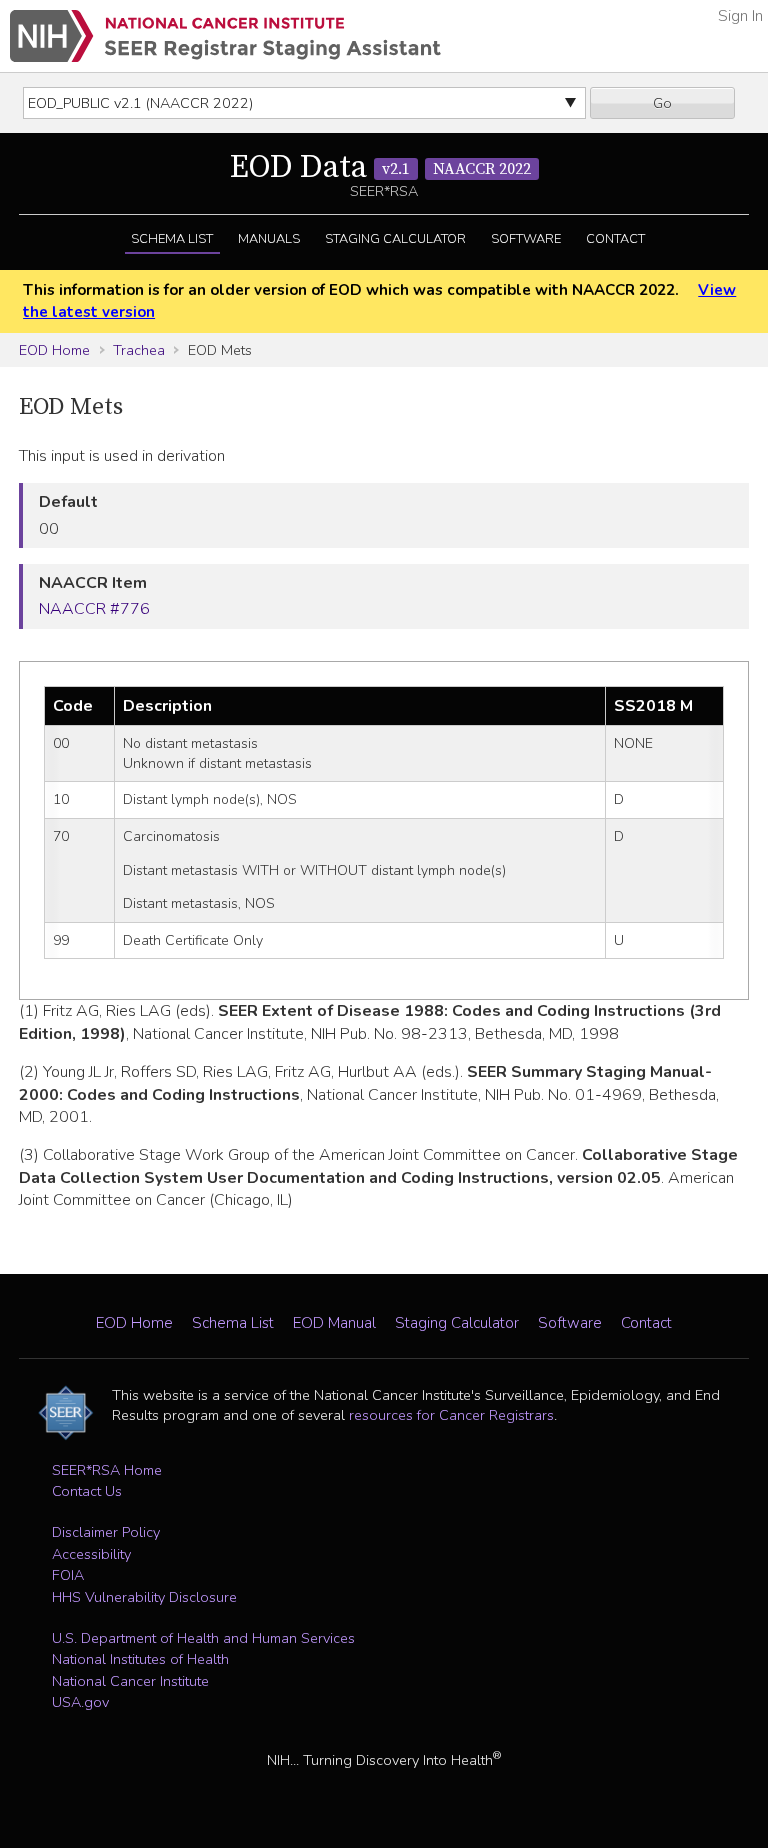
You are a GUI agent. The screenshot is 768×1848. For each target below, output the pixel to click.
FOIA (68, 1575)
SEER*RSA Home (107, 1470)
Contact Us (87, 1491)
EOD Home (54, 350)
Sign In (740, 16)
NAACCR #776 (94, 609)
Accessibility (91, 1554)
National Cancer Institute (130, 1681)
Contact (615, 239)
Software (526, 239)
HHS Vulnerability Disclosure (144, 1597)
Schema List (172, 239)
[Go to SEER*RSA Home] (225, 36)
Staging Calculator (395, 239)
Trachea (139, 350)
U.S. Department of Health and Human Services (203, 1638)
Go (662, 103)
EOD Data (380, 168)
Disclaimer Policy (106, 1532)
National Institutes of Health (140, 1659)
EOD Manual (334, 1323)
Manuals (269, 239)
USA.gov (80, 1702)
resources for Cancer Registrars (451, 1415)
